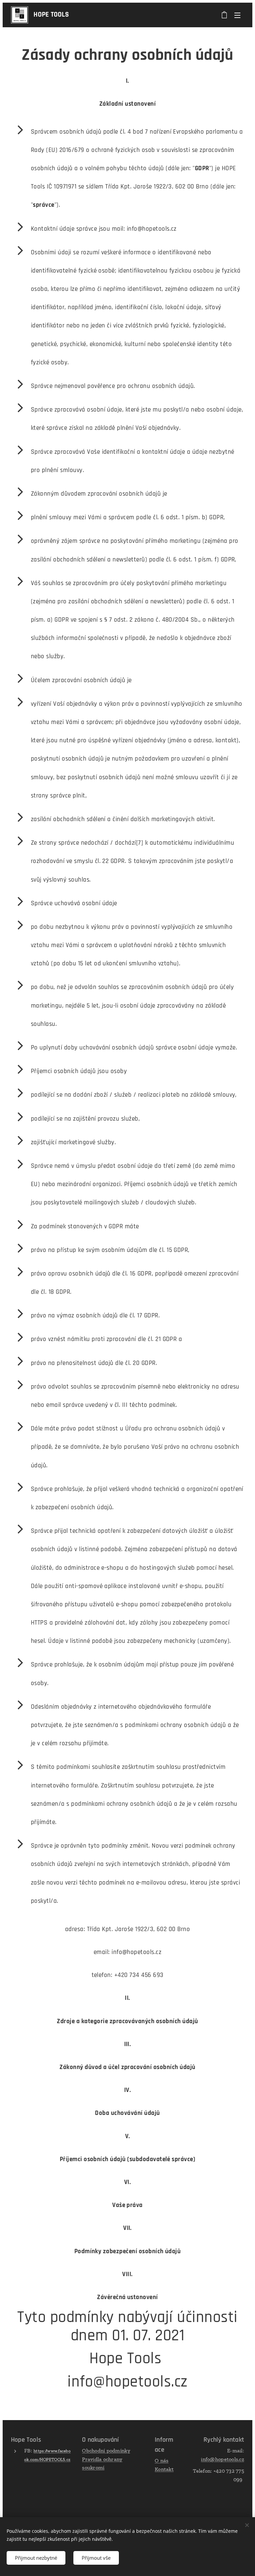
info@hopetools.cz (222, 2459)
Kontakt (164, 2469)
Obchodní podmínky (106, 2451)
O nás (162, 2460)
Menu (237, 15)
